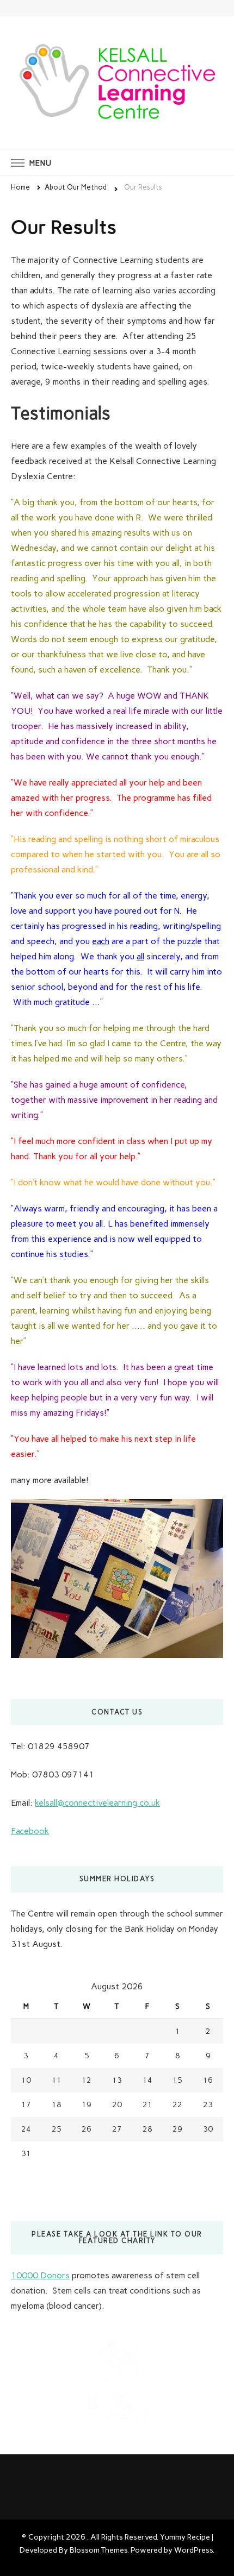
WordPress (193, 2550)
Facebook (30, 1831)
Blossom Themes (98, 2550)
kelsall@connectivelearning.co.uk (97, 1803)
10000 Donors (40, 2275)
